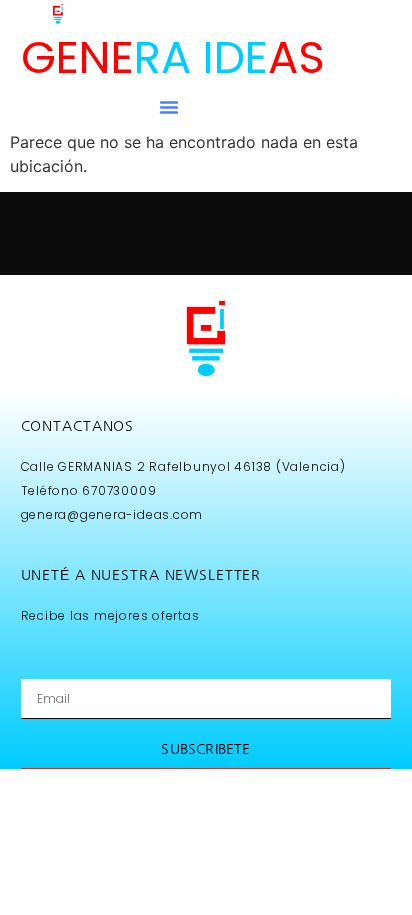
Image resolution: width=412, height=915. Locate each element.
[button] (169, 107)
